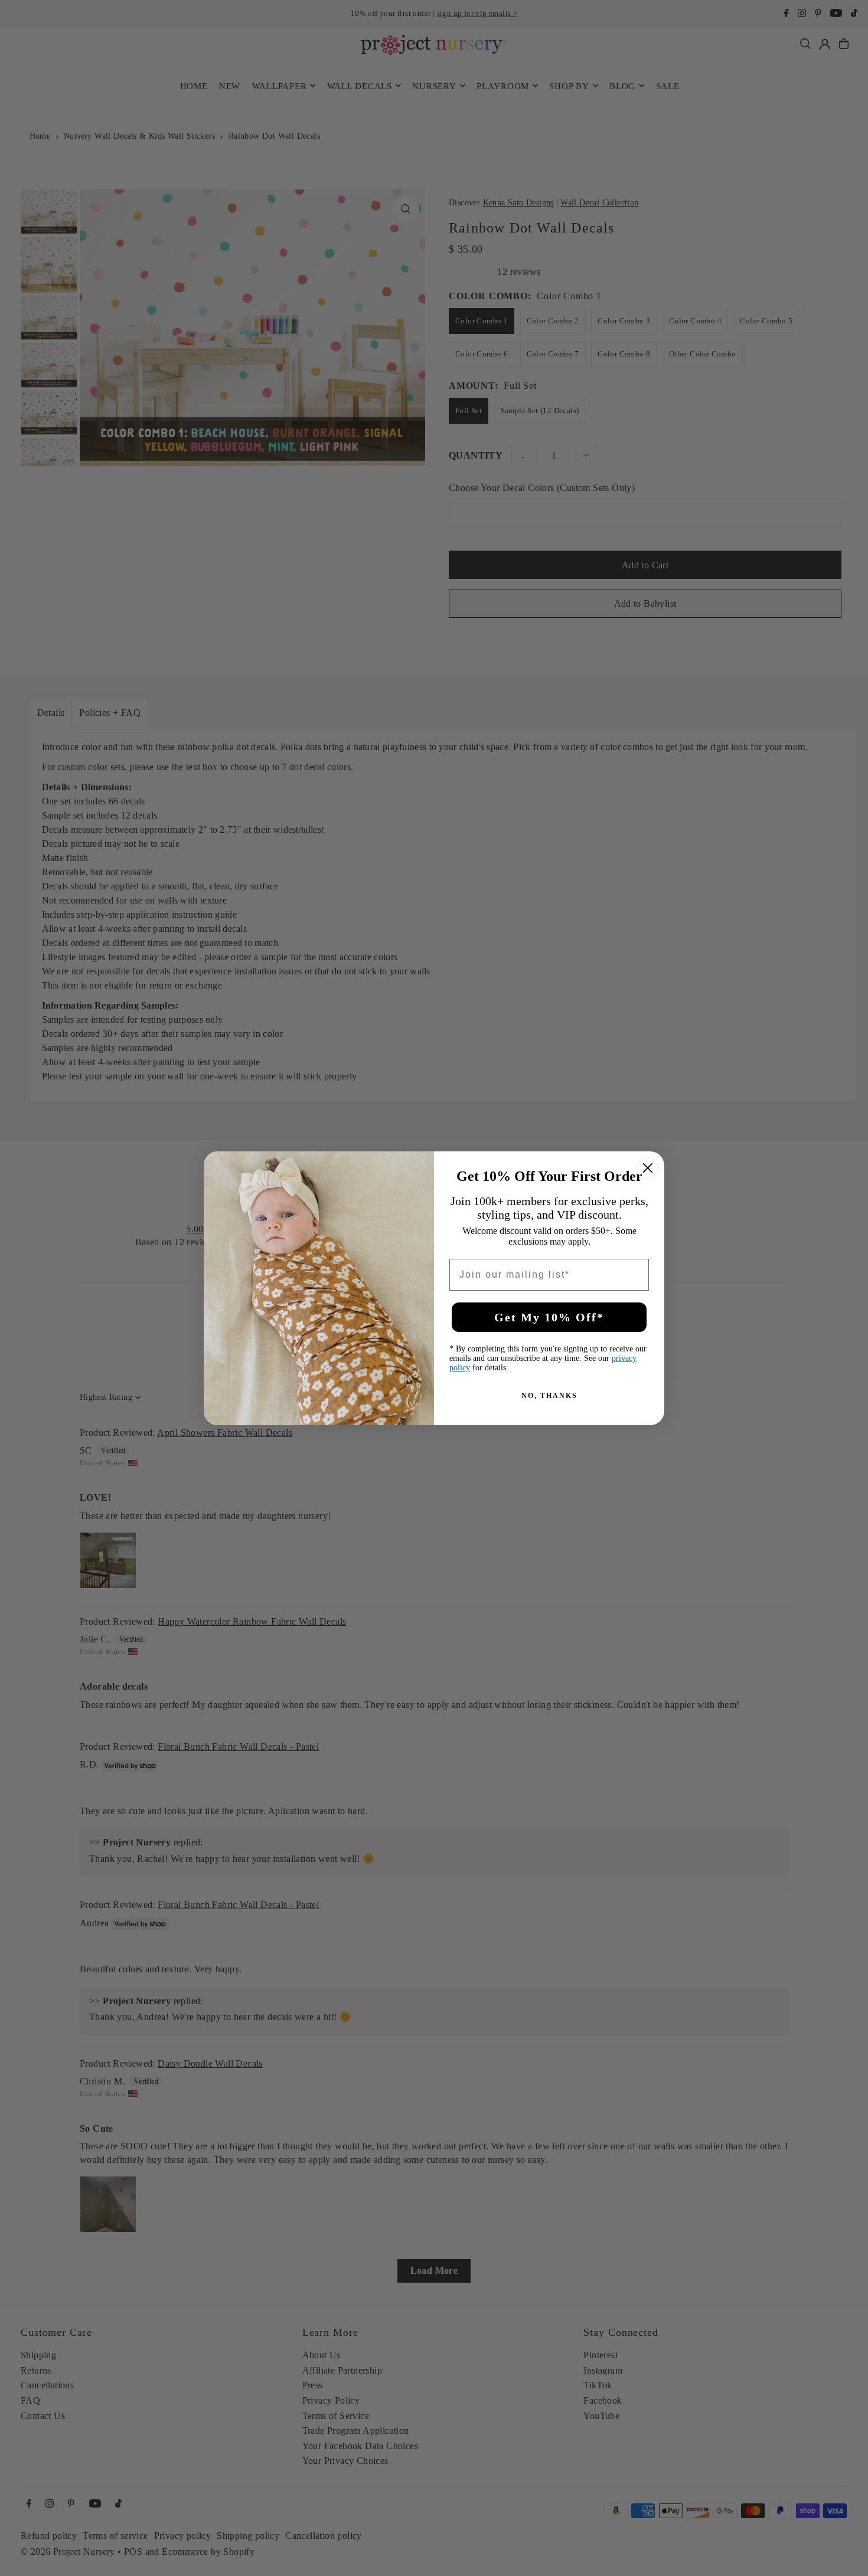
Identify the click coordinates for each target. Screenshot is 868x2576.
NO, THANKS (549, 1396)
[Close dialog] (648, 1168)
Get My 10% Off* (549, 1317)
